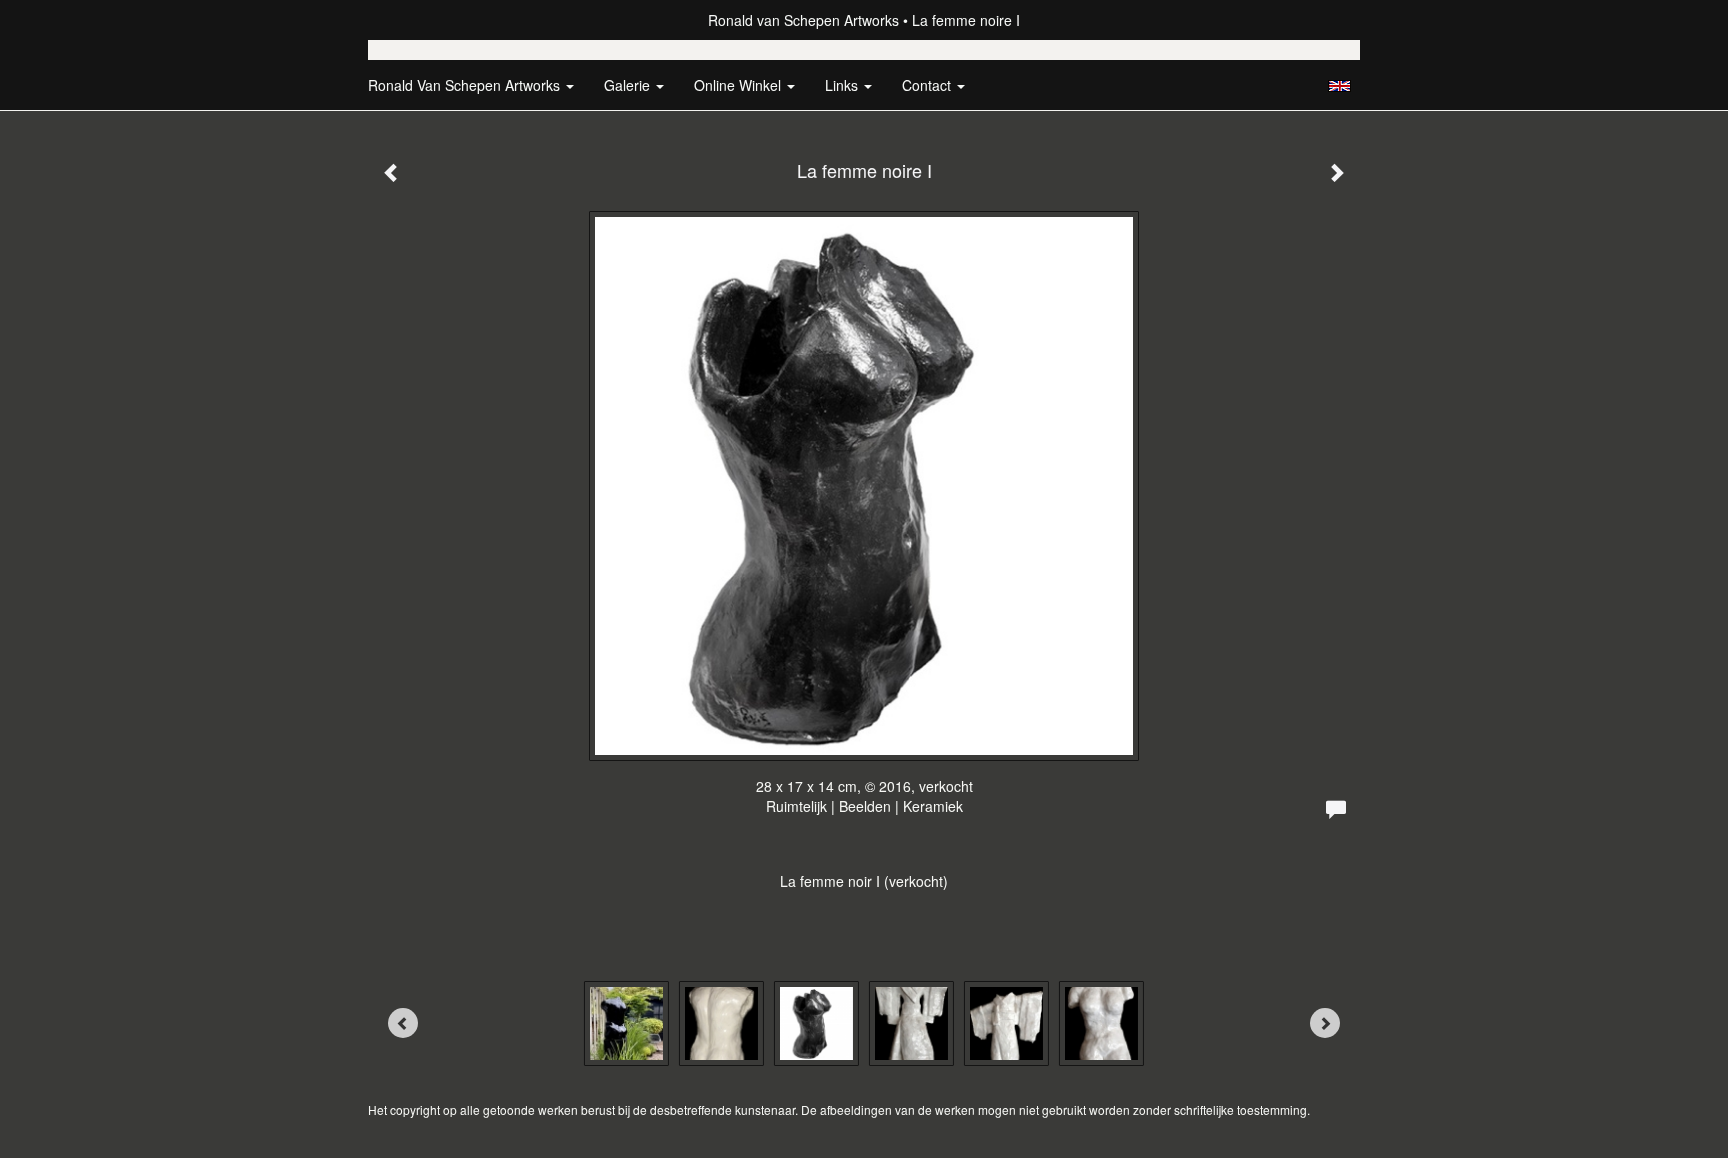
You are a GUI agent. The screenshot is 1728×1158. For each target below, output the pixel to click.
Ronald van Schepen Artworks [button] (466, 85)
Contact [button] (928, 85)
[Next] (1325, 1023)
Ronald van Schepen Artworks (803, 20)
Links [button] (843, 85)
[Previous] (403, 1023)
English (1339, 86)
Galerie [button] (629, 85)
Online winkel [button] (739, 85)
